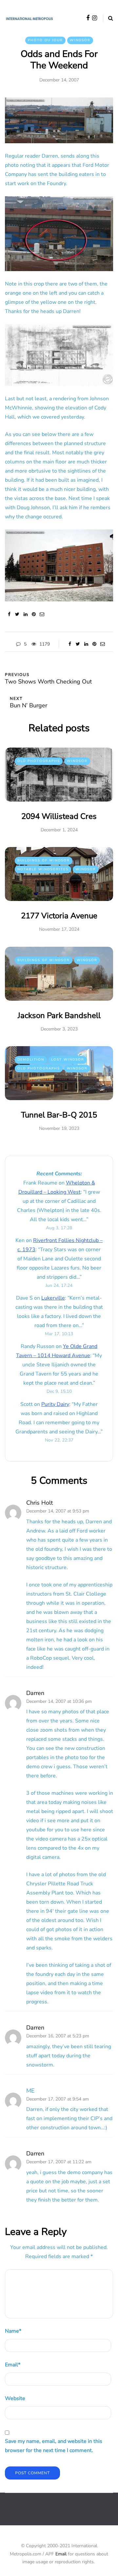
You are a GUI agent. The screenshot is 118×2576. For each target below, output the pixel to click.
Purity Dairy (55, 1404)
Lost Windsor (68, 1060)
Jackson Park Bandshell (59, 1015)
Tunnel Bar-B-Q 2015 (59, 1115)
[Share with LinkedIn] (25, 614)
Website (15, 2398)
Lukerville (53, 1298)
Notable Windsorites (43, 869)
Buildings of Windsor (44, 860)
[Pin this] (34, 614)
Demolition (31, 1060)
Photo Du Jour (45, 40)
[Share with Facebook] (9, 614)
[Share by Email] (42, 614)
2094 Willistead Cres (59, 816)
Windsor (80, 40)
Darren (35, 1693)
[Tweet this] (17, 614)
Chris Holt (39, 1503)
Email (13, 2365)
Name (13, 2331)
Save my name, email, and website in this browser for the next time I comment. (54, 2446)
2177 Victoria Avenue (59, 916)
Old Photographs (39, 761)
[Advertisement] (61, 2514)
